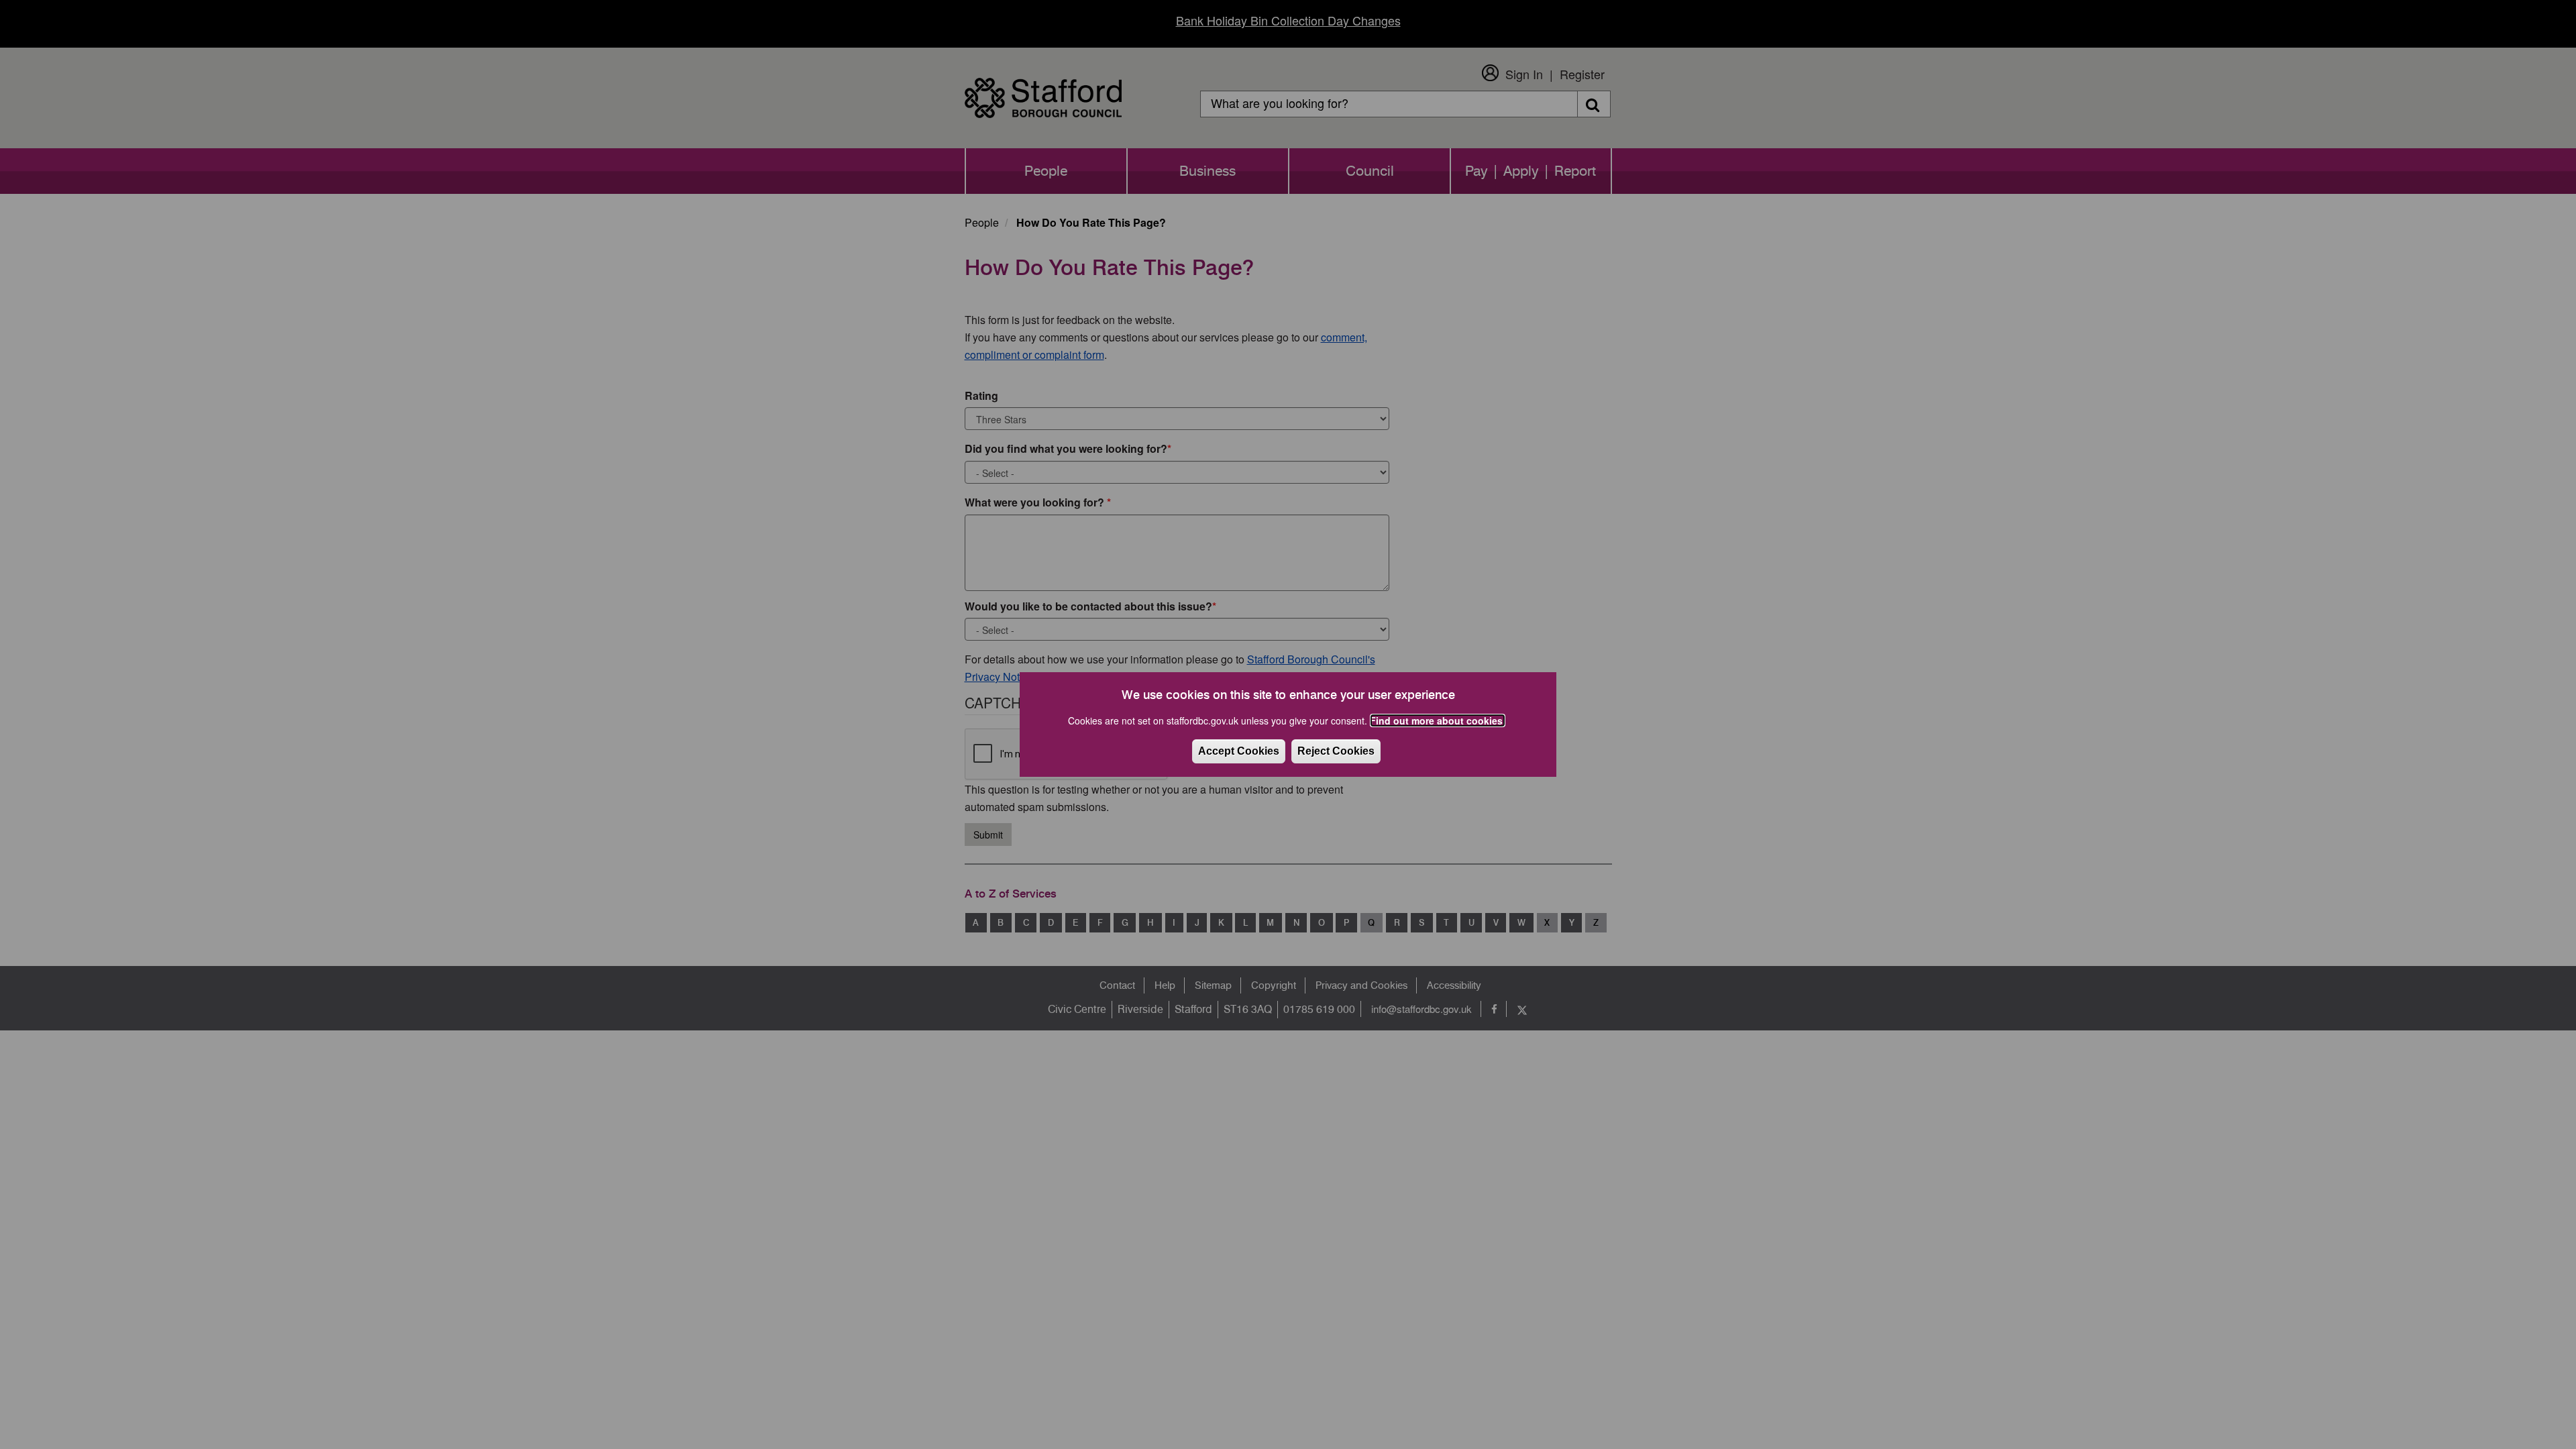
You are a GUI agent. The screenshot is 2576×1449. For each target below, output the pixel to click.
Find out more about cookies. (1438, 720)
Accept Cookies (1239, 751)
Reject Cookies (1336, 751)
